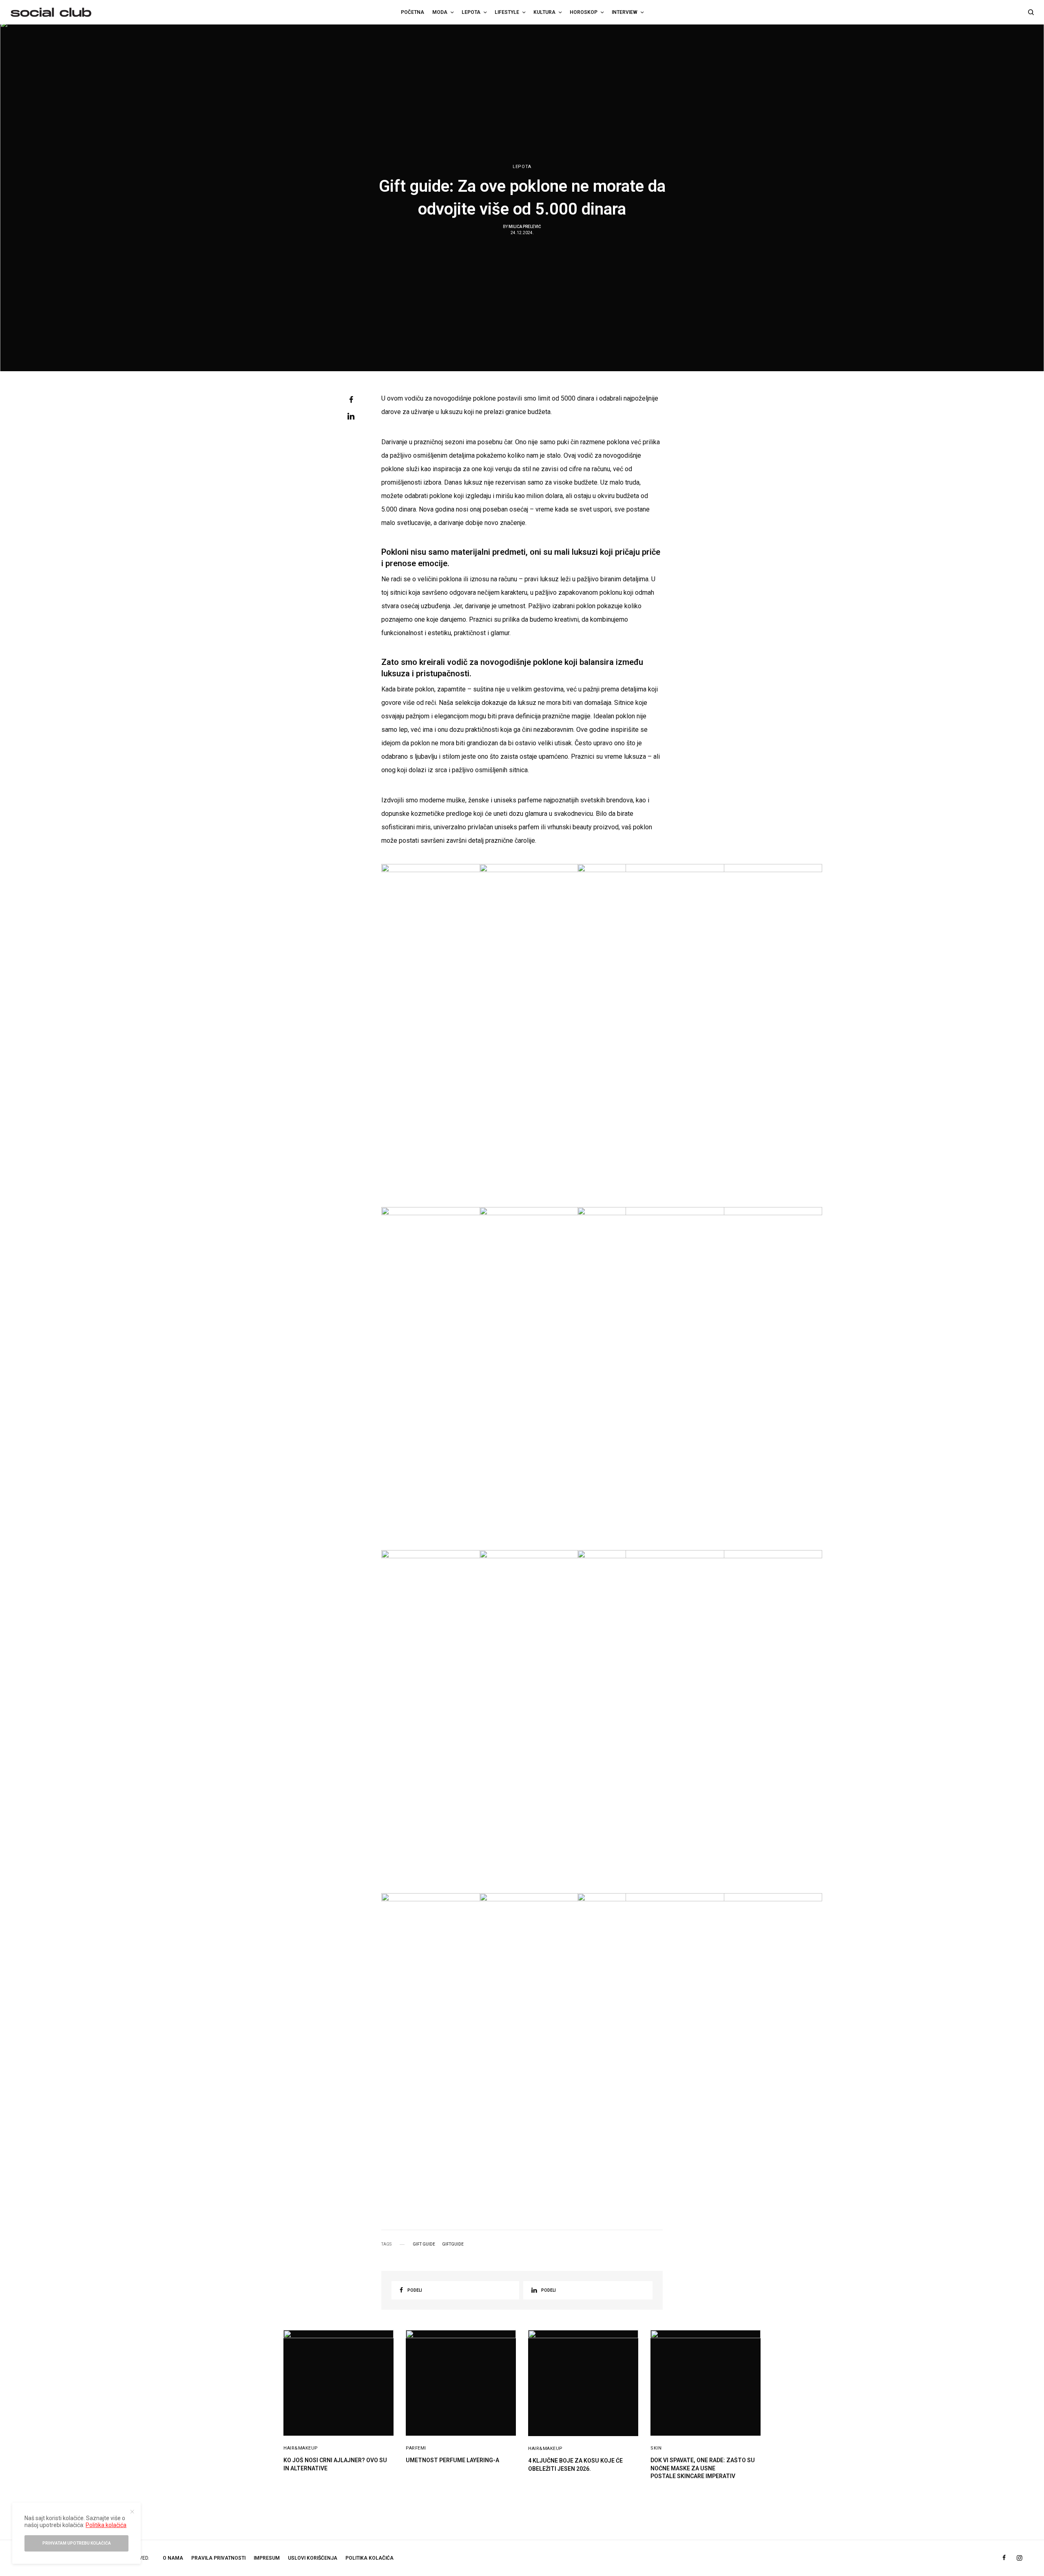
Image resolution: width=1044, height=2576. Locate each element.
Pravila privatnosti (218, 2558)
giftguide (453, 2244)
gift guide (424, 2244)
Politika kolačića (369, 2558)
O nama (173, 2558)
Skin (656, 2448)
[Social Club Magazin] (51, 12)
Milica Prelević (525, 227)
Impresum (267, 2558)
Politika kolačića (106, 2525)
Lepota (522, 167)
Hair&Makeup (301, 2448)
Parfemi (416, 2448)
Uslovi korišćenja (313, 2558)
